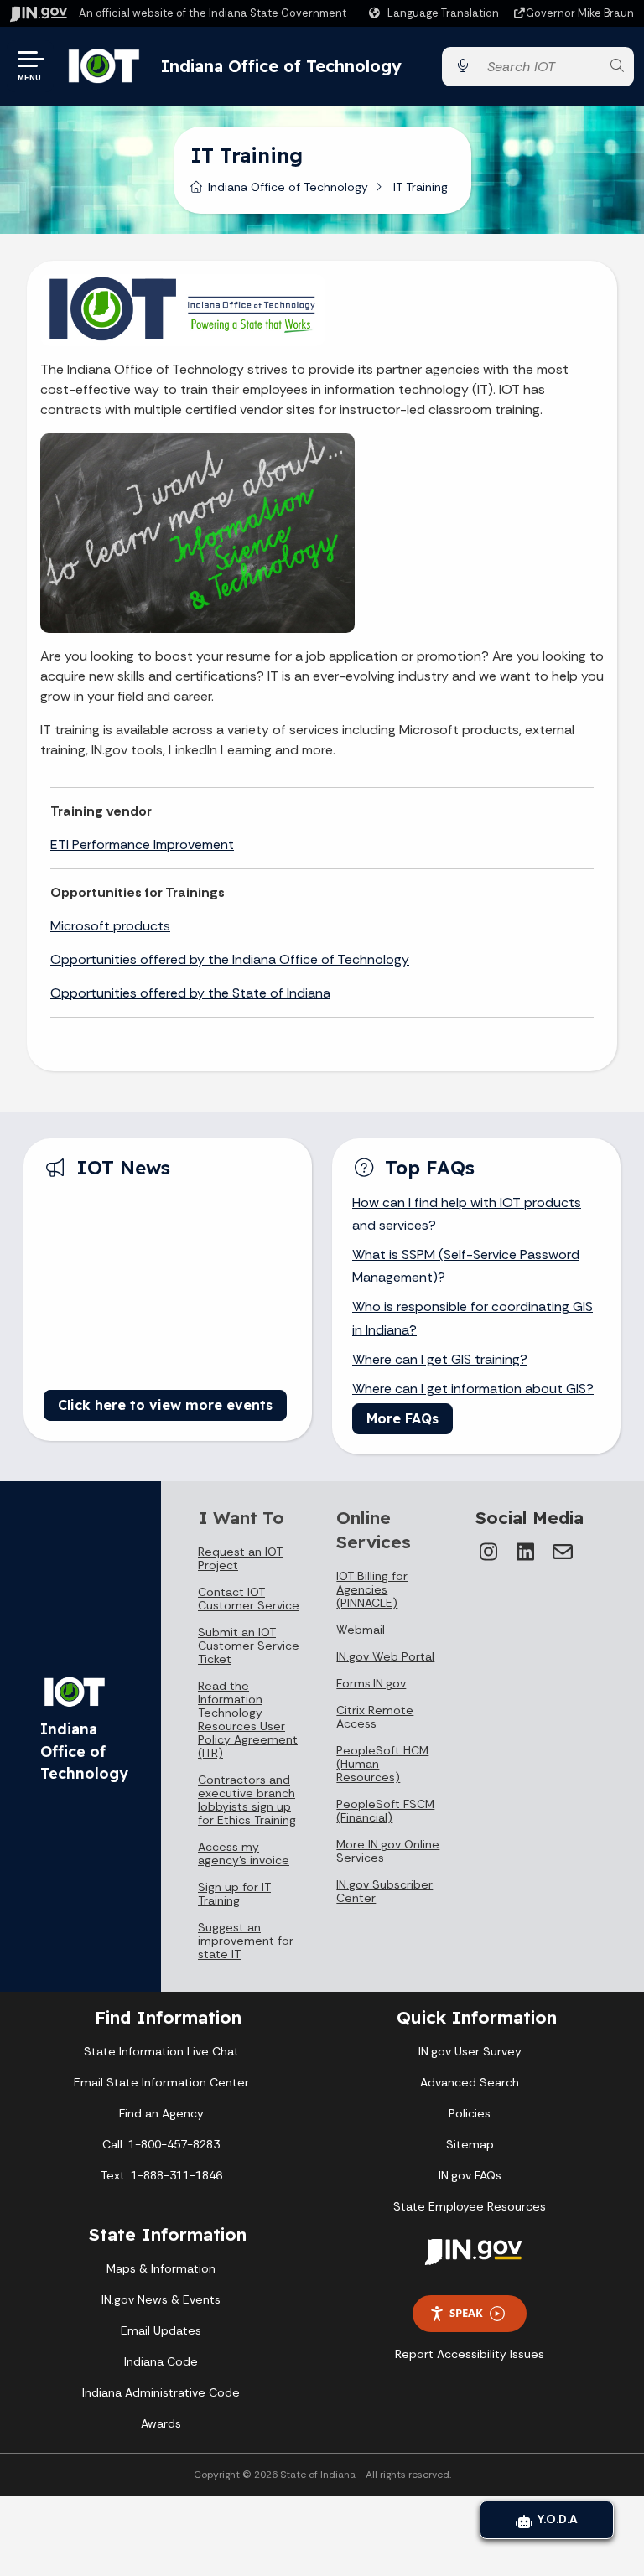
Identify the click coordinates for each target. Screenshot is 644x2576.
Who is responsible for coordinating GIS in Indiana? (473, 1318)
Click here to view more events (165, 1405)
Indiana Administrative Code (161, 2392)
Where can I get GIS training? (440, 1359)
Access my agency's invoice (244, 1853)
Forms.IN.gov (371, 1683)
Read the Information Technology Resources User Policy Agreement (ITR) (248, 1719)
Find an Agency (161, 2113)
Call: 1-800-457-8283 (161, 2144)
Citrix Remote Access (375, 1717)
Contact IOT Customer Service (249, 1599)
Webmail (361, 1630)
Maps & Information (161, 2268)
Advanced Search (470, 2082)
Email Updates (161, 2330)
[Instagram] (489, 1552)
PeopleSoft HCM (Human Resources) (382, 1764)
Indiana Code (161, 2361)
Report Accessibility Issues (470, 2354)
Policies (470, 2113)
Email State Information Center (161, 2082)
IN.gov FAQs (470, 2175)
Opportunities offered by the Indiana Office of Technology (230, 959)
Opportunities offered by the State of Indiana (190, 993)
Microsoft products (110, 926)
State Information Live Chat (161, 2051)
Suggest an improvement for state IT (246, 1941)
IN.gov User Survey (470, 2051)
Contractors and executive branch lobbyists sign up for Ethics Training (247, 1800)
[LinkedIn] (526, 1552)
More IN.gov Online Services (388, 1851)
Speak (466, 2313)
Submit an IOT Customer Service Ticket (249, 1646)
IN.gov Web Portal (385, 1656)
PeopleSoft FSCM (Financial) (385, 1811)
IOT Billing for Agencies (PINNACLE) (372, 1589)
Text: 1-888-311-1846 (161, 2175)
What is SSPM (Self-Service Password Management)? (466, 1266)
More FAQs (402, 1418)
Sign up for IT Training (234, 1894)
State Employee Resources (470, 2206)
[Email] (563, 1552)
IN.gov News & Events (161, 2299)
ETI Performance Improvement (142, 845)
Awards (161, 2423)
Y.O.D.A (555, 2519)
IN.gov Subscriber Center (384, 1891)
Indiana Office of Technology (281, 66)
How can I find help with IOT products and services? (467, 1214)
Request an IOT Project (240, 1558)
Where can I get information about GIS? (473, 1389)
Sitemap (470, 2144)
